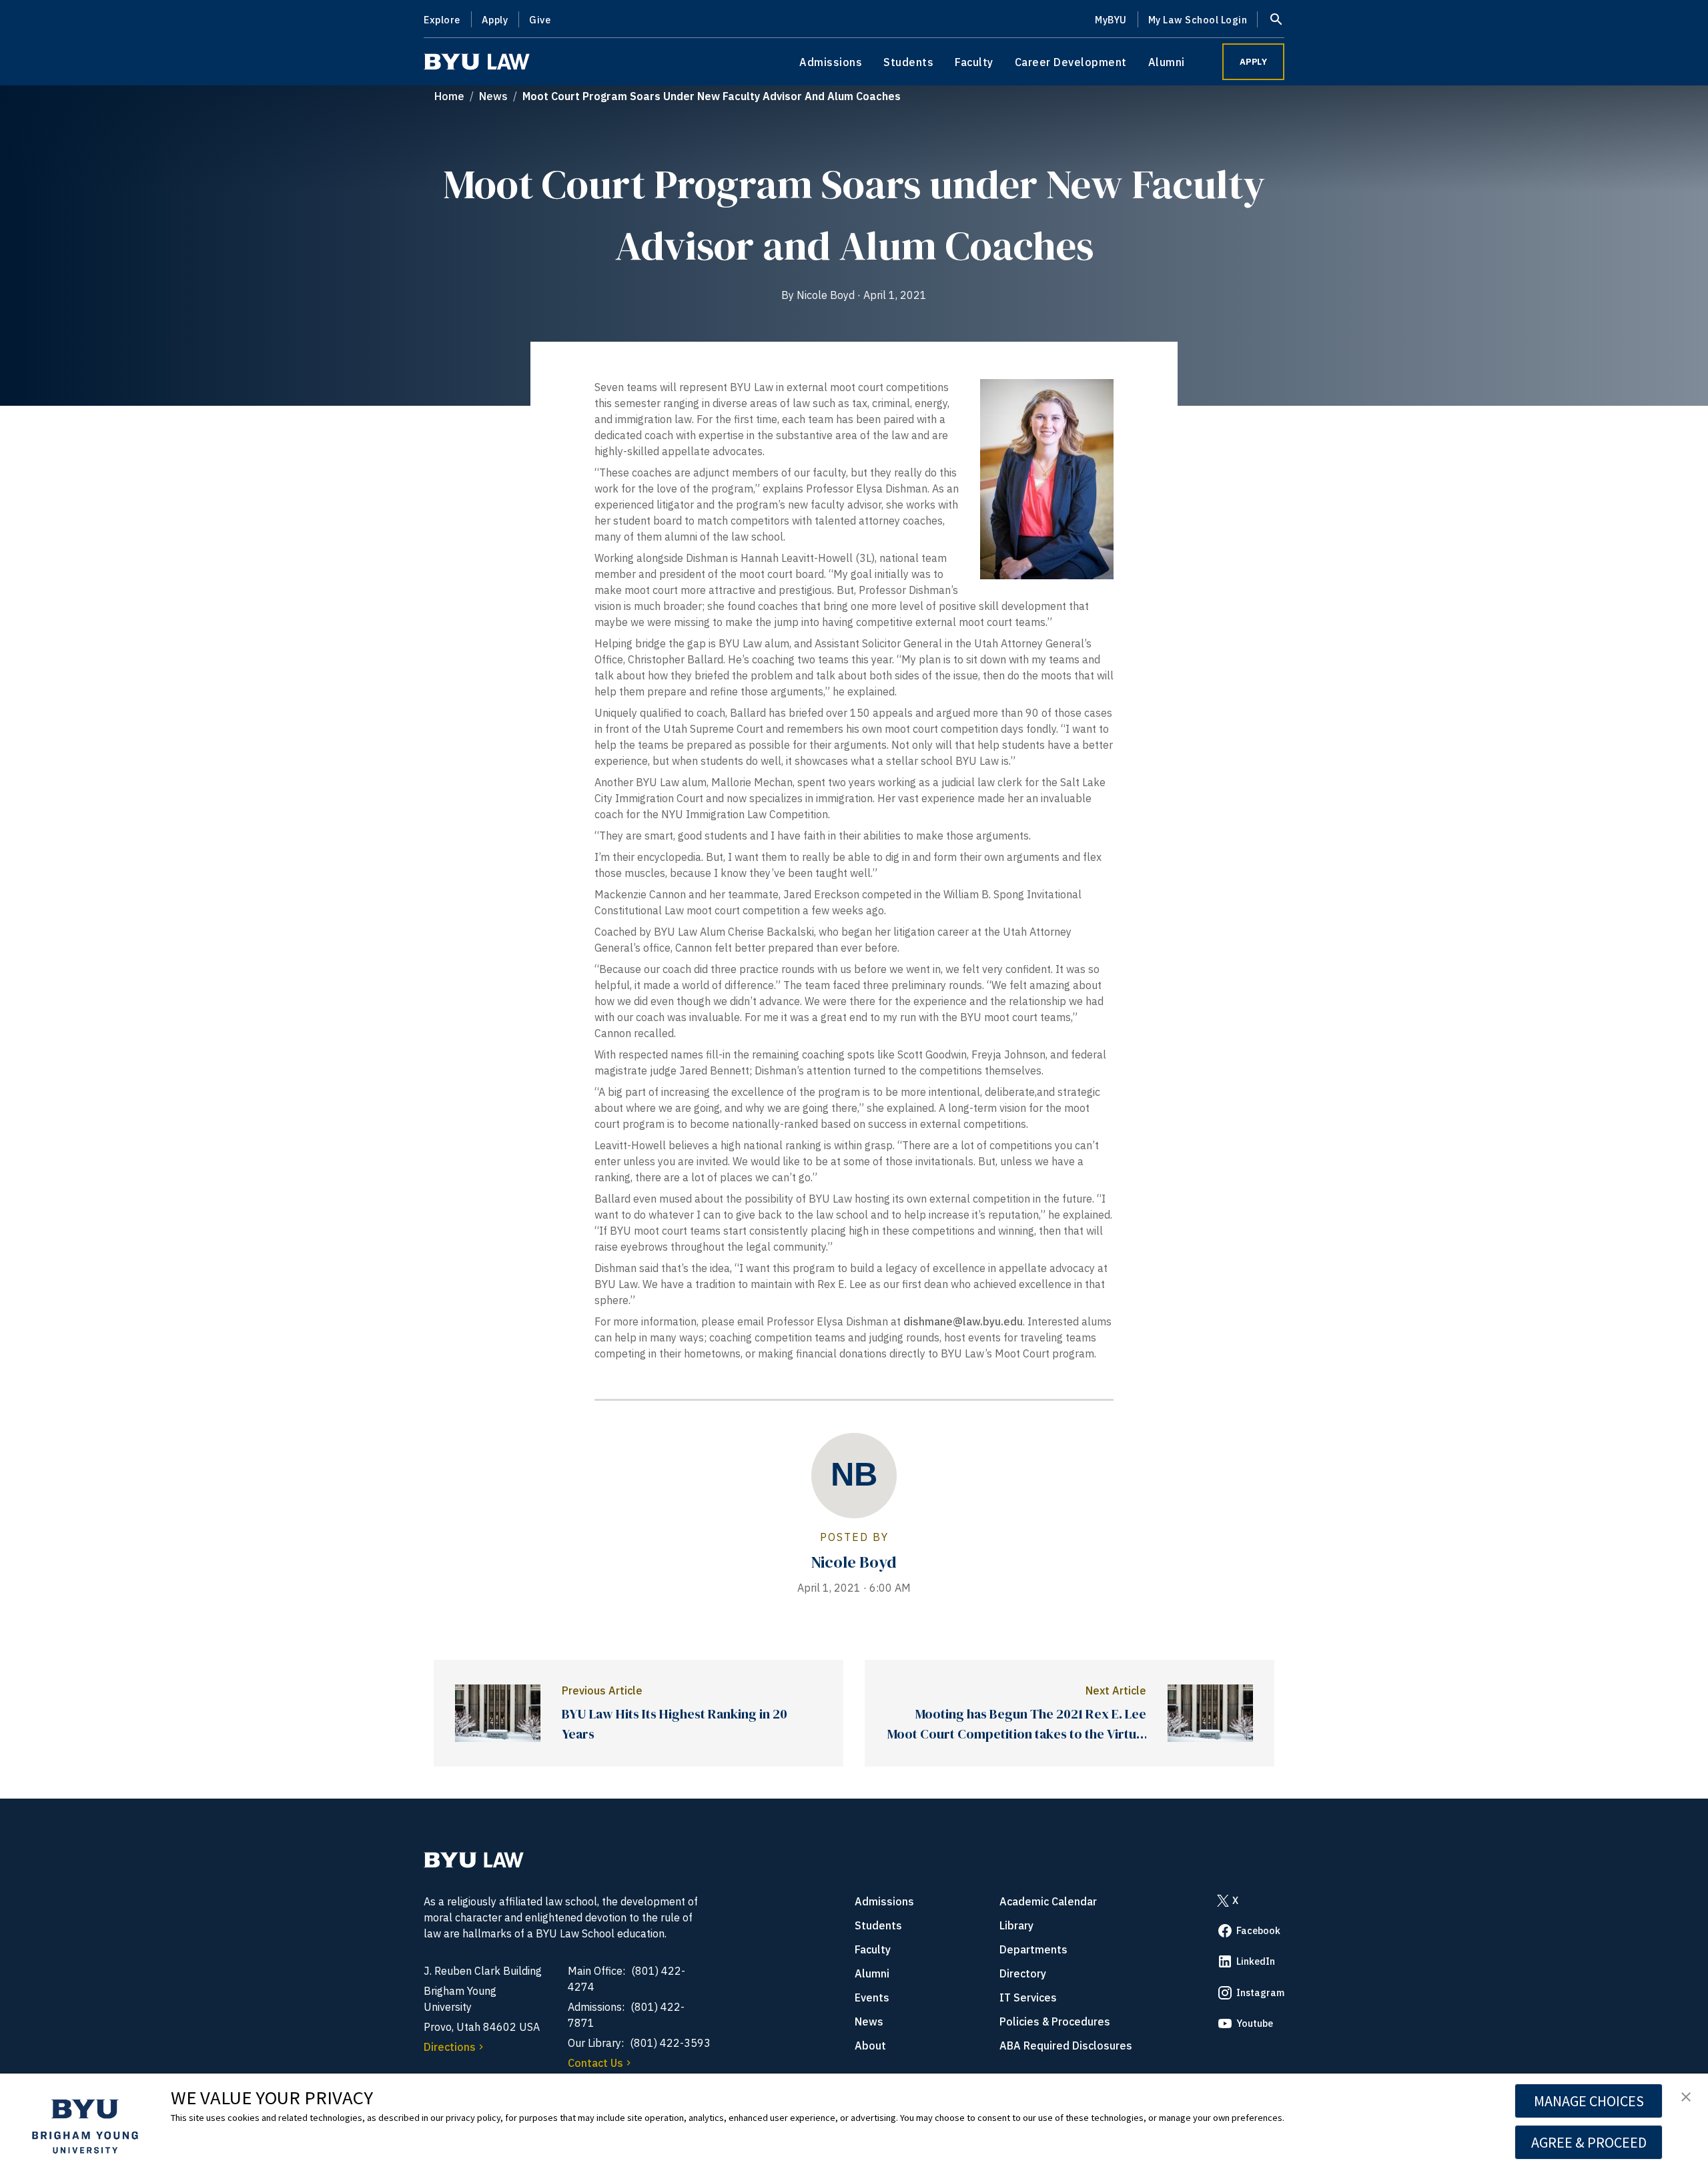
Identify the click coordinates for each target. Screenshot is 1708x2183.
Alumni (1167, 62)
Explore (442, 20)
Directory (1023, 1973)
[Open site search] (1276, 19)
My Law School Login (1198, 20)
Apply (495, 20)
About (870, 2046)
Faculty (974, 62)
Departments (1033, 1949)
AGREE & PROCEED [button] (1589, 2142)
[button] (1686, 2098)
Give (540, 20)
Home (449, 96)
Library (1016, 1925)
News (493, 96)
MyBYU (1111, 20)
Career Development (1071, 62)
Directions (450, 2047)
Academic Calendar (1048, 1901)
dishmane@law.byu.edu (963, 1321)
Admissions (831, 62)
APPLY (1254, 62)
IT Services (1028, 1997)
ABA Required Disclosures (1066, 2046)
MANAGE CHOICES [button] (1589, 2101)
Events (872, 1997)
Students (908, 62)
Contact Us (595, 2063)
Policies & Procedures (1055, 2021)
